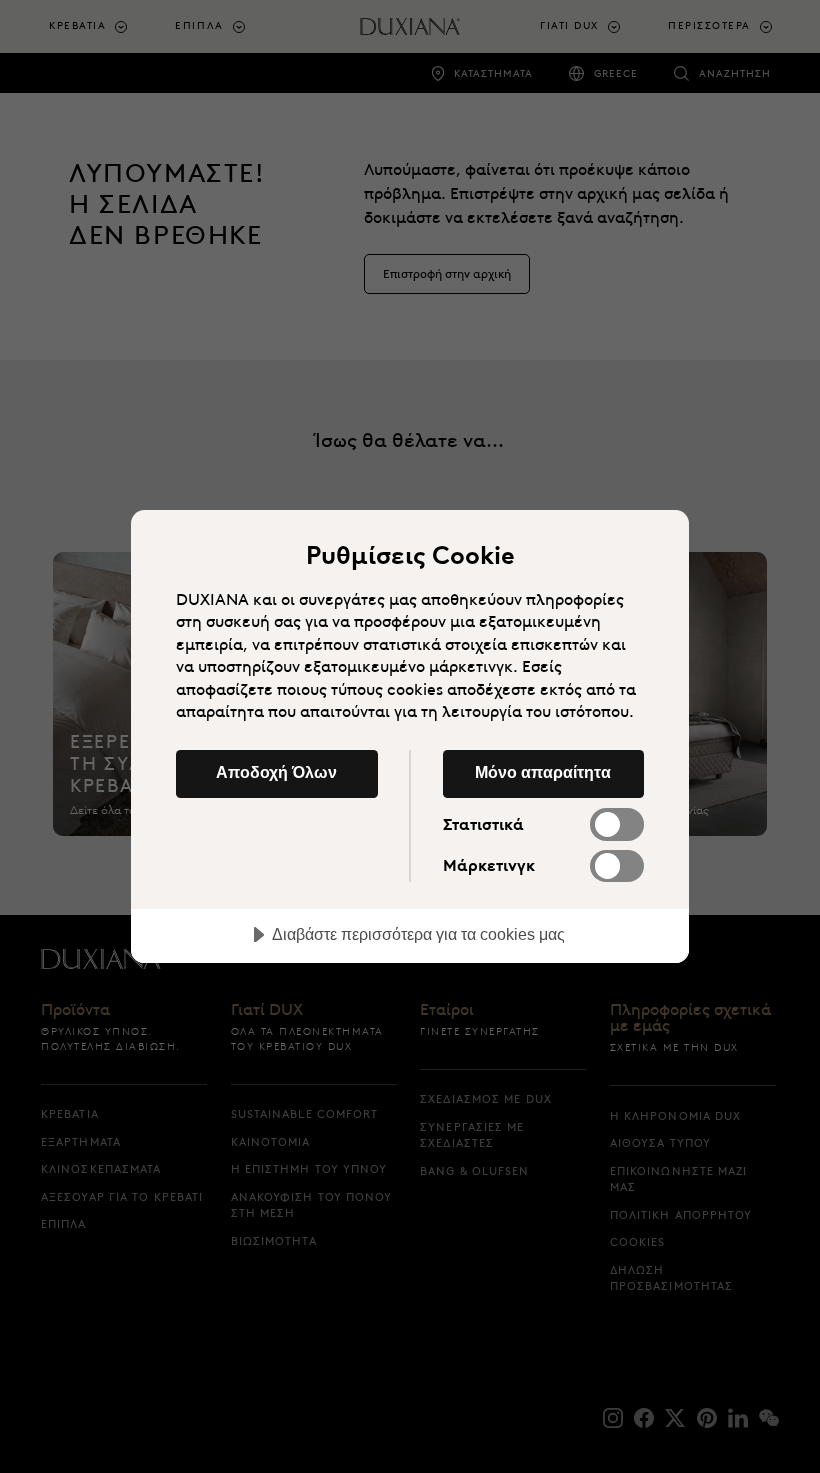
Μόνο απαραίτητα (543, 772)
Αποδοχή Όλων (276, 772)
